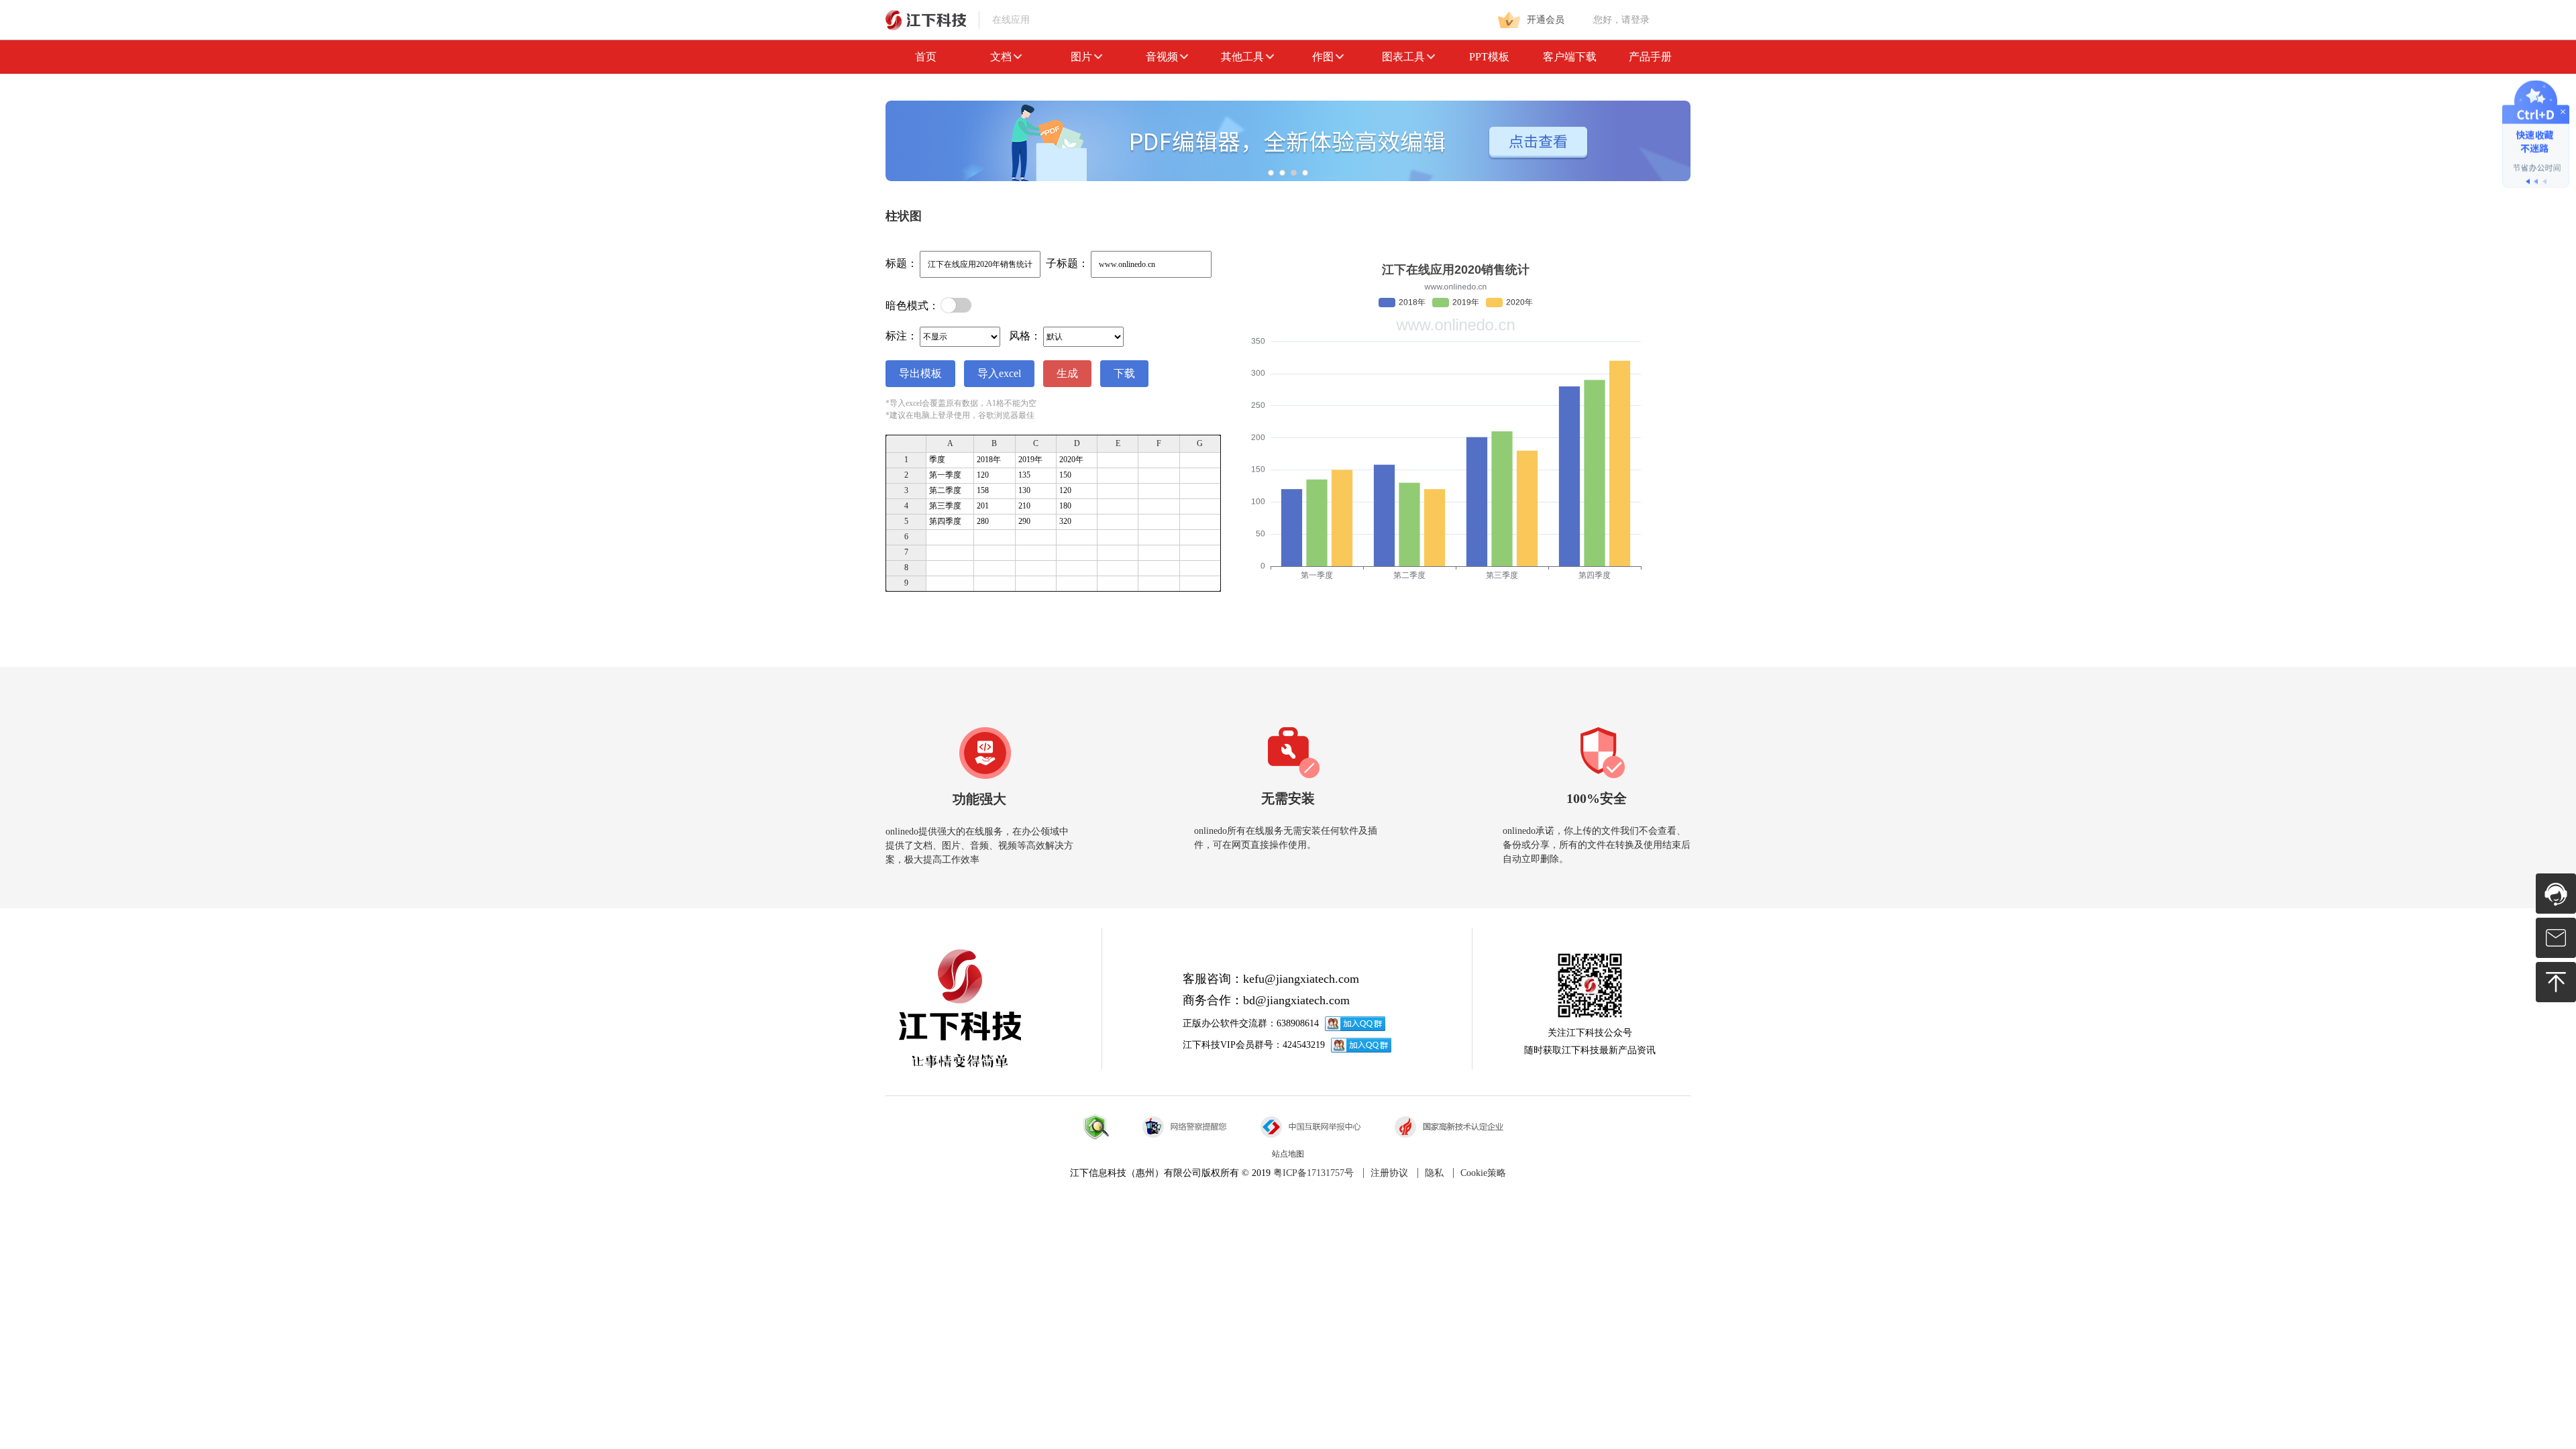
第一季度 (945, 475)
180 (1065, 506)
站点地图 (1288, 1154)
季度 (937, 460)
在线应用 (1010, 20)
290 (1024, 521)
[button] (1271, 173)
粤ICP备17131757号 (1313, 1173)
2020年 (1071, 460)
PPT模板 (1489, 57)
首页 (926, 57)
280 (983, 521)
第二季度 (945, 490)
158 (983, 490)
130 (1024, 490)
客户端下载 (1570, 57)
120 (983, 475)
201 (983, 506)
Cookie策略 (1483, 1173)
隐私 (1434, 1173)
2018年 (989, 460)
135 (1024, 475)
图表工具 (1403, 57)
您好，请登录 (1621, 20)
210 (1024, 506)
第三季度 (945, 506)
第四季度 (945, 521)
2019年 (1030, 460)
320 (1065, 521)
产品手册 (1650, 57)
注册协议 (1389, 1173)
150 (1065, 475)
